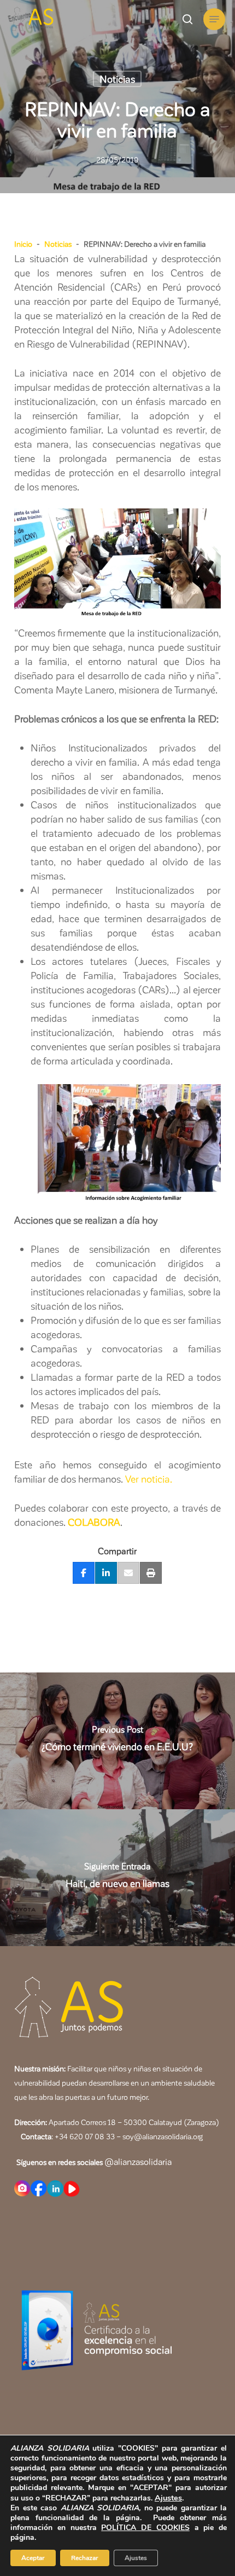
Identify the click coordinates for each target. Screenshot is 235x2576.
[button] (214, 19)
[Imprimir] (151, 1573)
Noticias (117, 79)
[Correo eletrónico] (128, 1573)
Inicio (23, 244)
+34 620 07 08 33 (85, 2136)
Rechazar (85, 2558)
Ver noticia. (149, 1478)
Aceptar (33, 2558)
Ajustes (168, 2498)
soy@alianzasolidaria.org (162, 2136)
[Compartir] (84, 1573)
